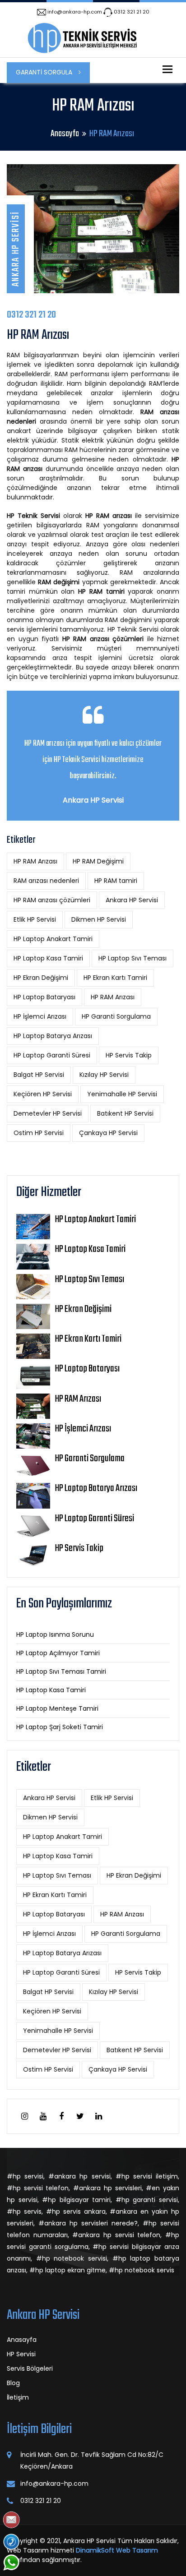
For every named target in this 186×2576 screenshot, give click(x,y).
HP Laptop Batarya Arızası (53, 1036)
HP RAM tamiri (116, 881)
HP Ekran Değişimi (41, 978)
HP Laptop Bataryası (44, 997)
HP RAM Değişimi (98, 861)
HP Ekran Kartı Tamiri (115, 978)
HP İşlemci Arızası (40, 1016)
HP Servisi (21, 2354)
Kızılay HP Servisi (104, 1075)
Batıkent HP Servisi (125, 1113)
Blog (13, 2383)
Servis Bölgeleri (30, 2368)
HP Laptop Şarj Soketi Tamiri (60, 1727)
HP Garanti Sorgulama (116, 1016)
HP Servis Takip (129, 1055)
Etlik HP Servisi (35, 919)
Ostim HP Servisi (39, 1133)
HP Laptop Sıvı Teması (133, 958)
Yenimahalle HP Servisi (122, 1094)
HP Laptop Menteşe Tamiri (57, 1708)
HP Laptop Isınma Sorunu (55, 1634)
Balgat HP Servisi (39, 1075)
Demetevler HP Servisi (48, 1113)
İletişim (18, 2397)
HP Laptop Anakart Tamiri (53, 939)
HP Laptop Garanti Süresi (52, 1055)
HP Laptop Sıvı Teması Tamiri (61, 1671)
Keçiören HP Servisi (43, 1094)
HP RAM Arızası (35, 861)
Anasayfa (65, 134)
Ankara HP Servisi (132, 900)
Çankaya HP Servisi (108, 1133)
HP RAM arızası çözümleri (52, 900)
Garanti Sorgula (45, 72)
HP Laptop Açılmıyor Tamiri (58, 1653)
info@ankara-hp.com (75, 12)
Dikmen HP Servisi (99, 919)
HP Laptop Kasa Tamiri (48, 958)
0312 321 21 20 (132, 12)
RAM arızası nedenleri (46, 881)
